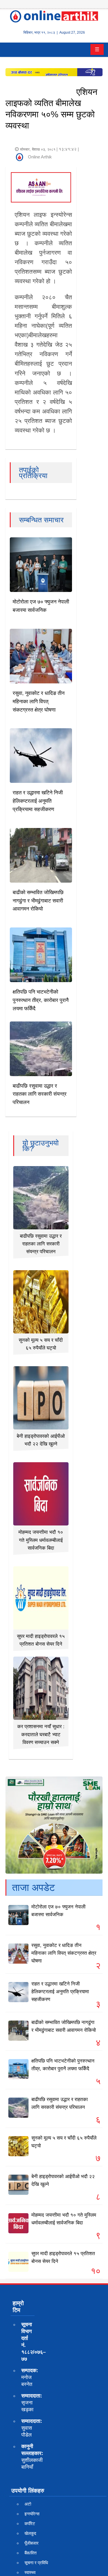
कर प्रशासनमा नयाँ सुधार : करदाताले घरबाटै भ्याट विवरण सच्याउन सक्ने (41, 1734)
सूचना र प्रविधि (36, 2563)
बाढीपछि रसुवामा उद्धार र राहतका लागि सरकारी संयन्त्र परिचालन (40, 1094)
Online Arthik (40, 157)
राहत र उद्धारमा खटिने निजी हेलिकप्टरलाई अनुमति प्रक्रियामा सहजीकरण (38, 801)
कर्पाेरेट (30, 2524)
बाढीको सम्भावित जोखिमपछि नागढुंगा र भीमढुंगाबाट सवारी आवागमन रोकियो (38, 901)
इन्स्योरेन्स (32, 2514)
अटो (28, 2504)
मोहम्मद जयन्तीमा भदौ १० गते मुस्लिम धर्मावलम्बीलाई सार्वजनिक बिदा (41, 1540)
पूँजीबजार (32, 2543)
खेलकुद (30, 2533)
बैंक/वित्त (31, 2553)
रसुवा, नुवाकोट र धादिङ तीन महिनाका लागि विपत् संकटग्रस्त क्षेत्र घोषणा (39, 701)
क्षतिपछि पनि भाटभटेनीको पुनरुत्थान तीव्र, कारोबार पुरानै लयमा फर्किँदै (41, 1000)
